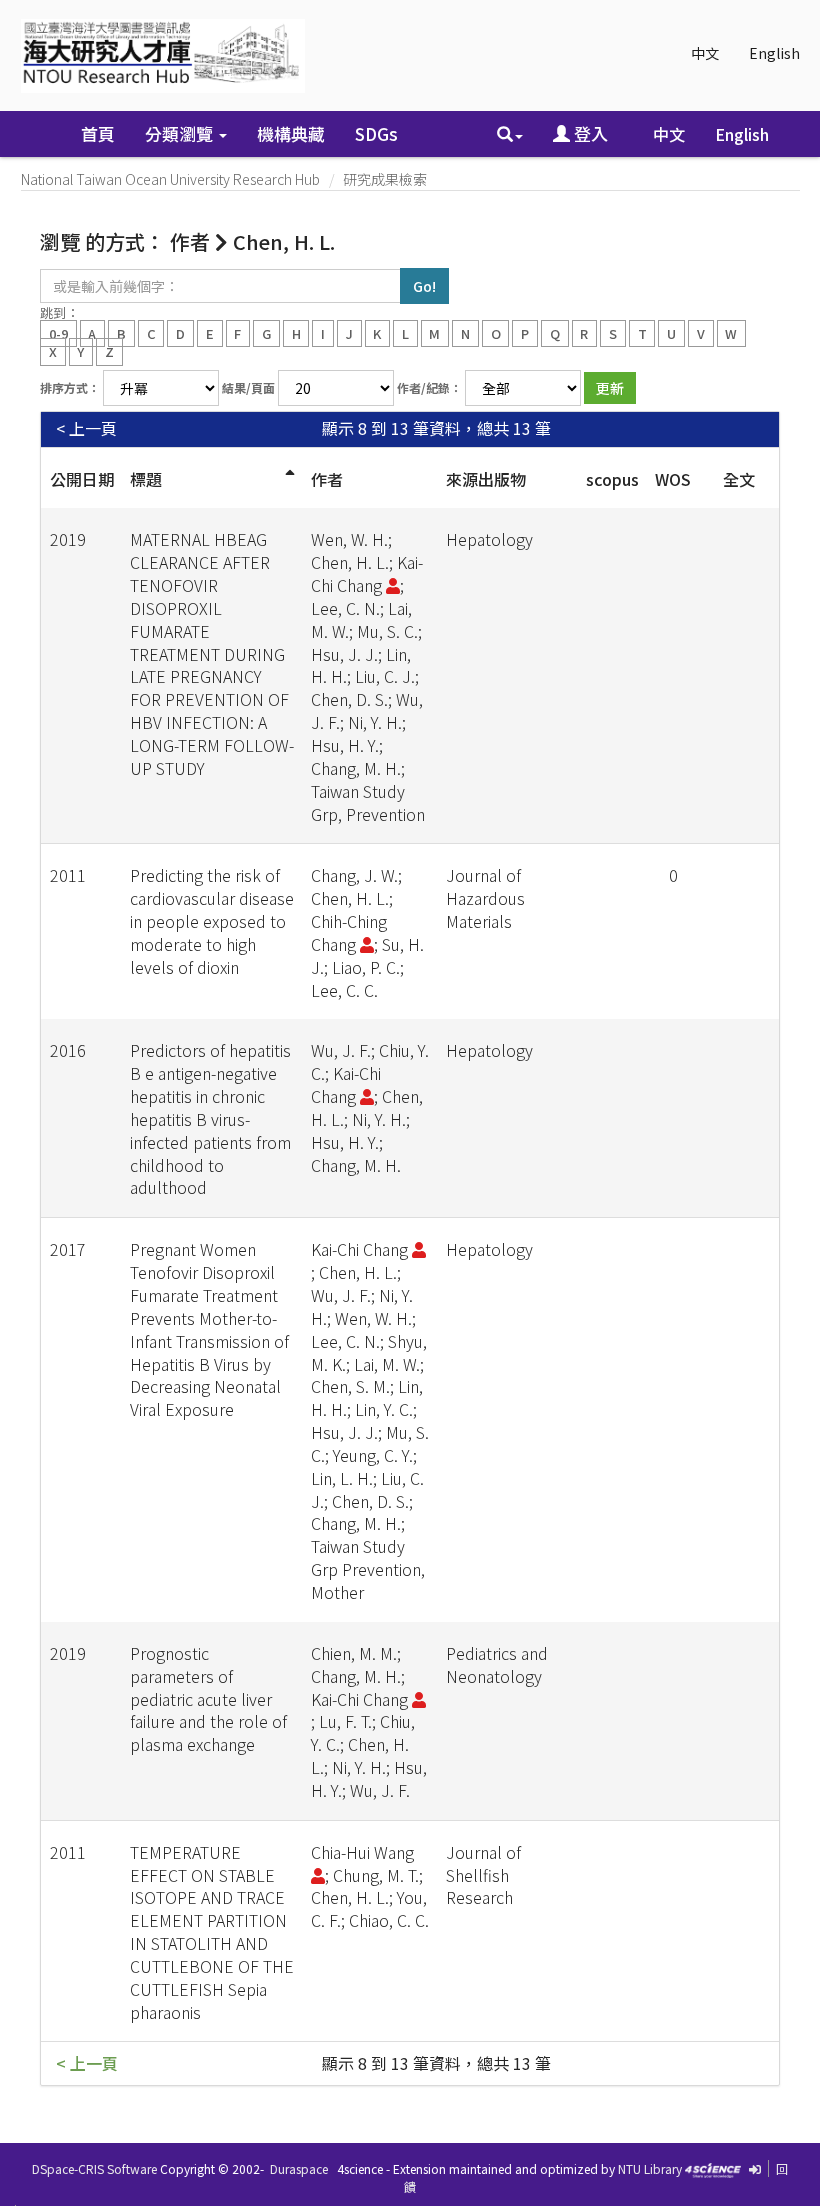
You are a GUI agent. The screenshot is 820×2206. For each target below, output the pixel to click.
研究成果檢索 (385, 179)
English (774, 53)
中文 (705, 53)
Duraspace (299, 2168)
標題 (146, 479)
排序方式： (70, 387)
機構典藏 (291, 133)
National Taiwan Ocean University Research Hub (170, 179)
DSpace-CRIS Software (94, 2168)
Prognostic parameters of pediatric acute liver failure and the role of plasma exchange (208, 1698)
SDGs (376, 133)
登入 (589, 133)
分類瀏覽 (181, 133)
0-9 (58, 332)
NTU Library (650, 2168)
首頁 (98, 133)
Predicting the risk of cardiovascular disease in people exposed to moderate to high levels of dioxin (212, 920)
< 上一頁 (86, 428)
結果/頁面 (248, 387)
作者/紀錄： (429, 387)
